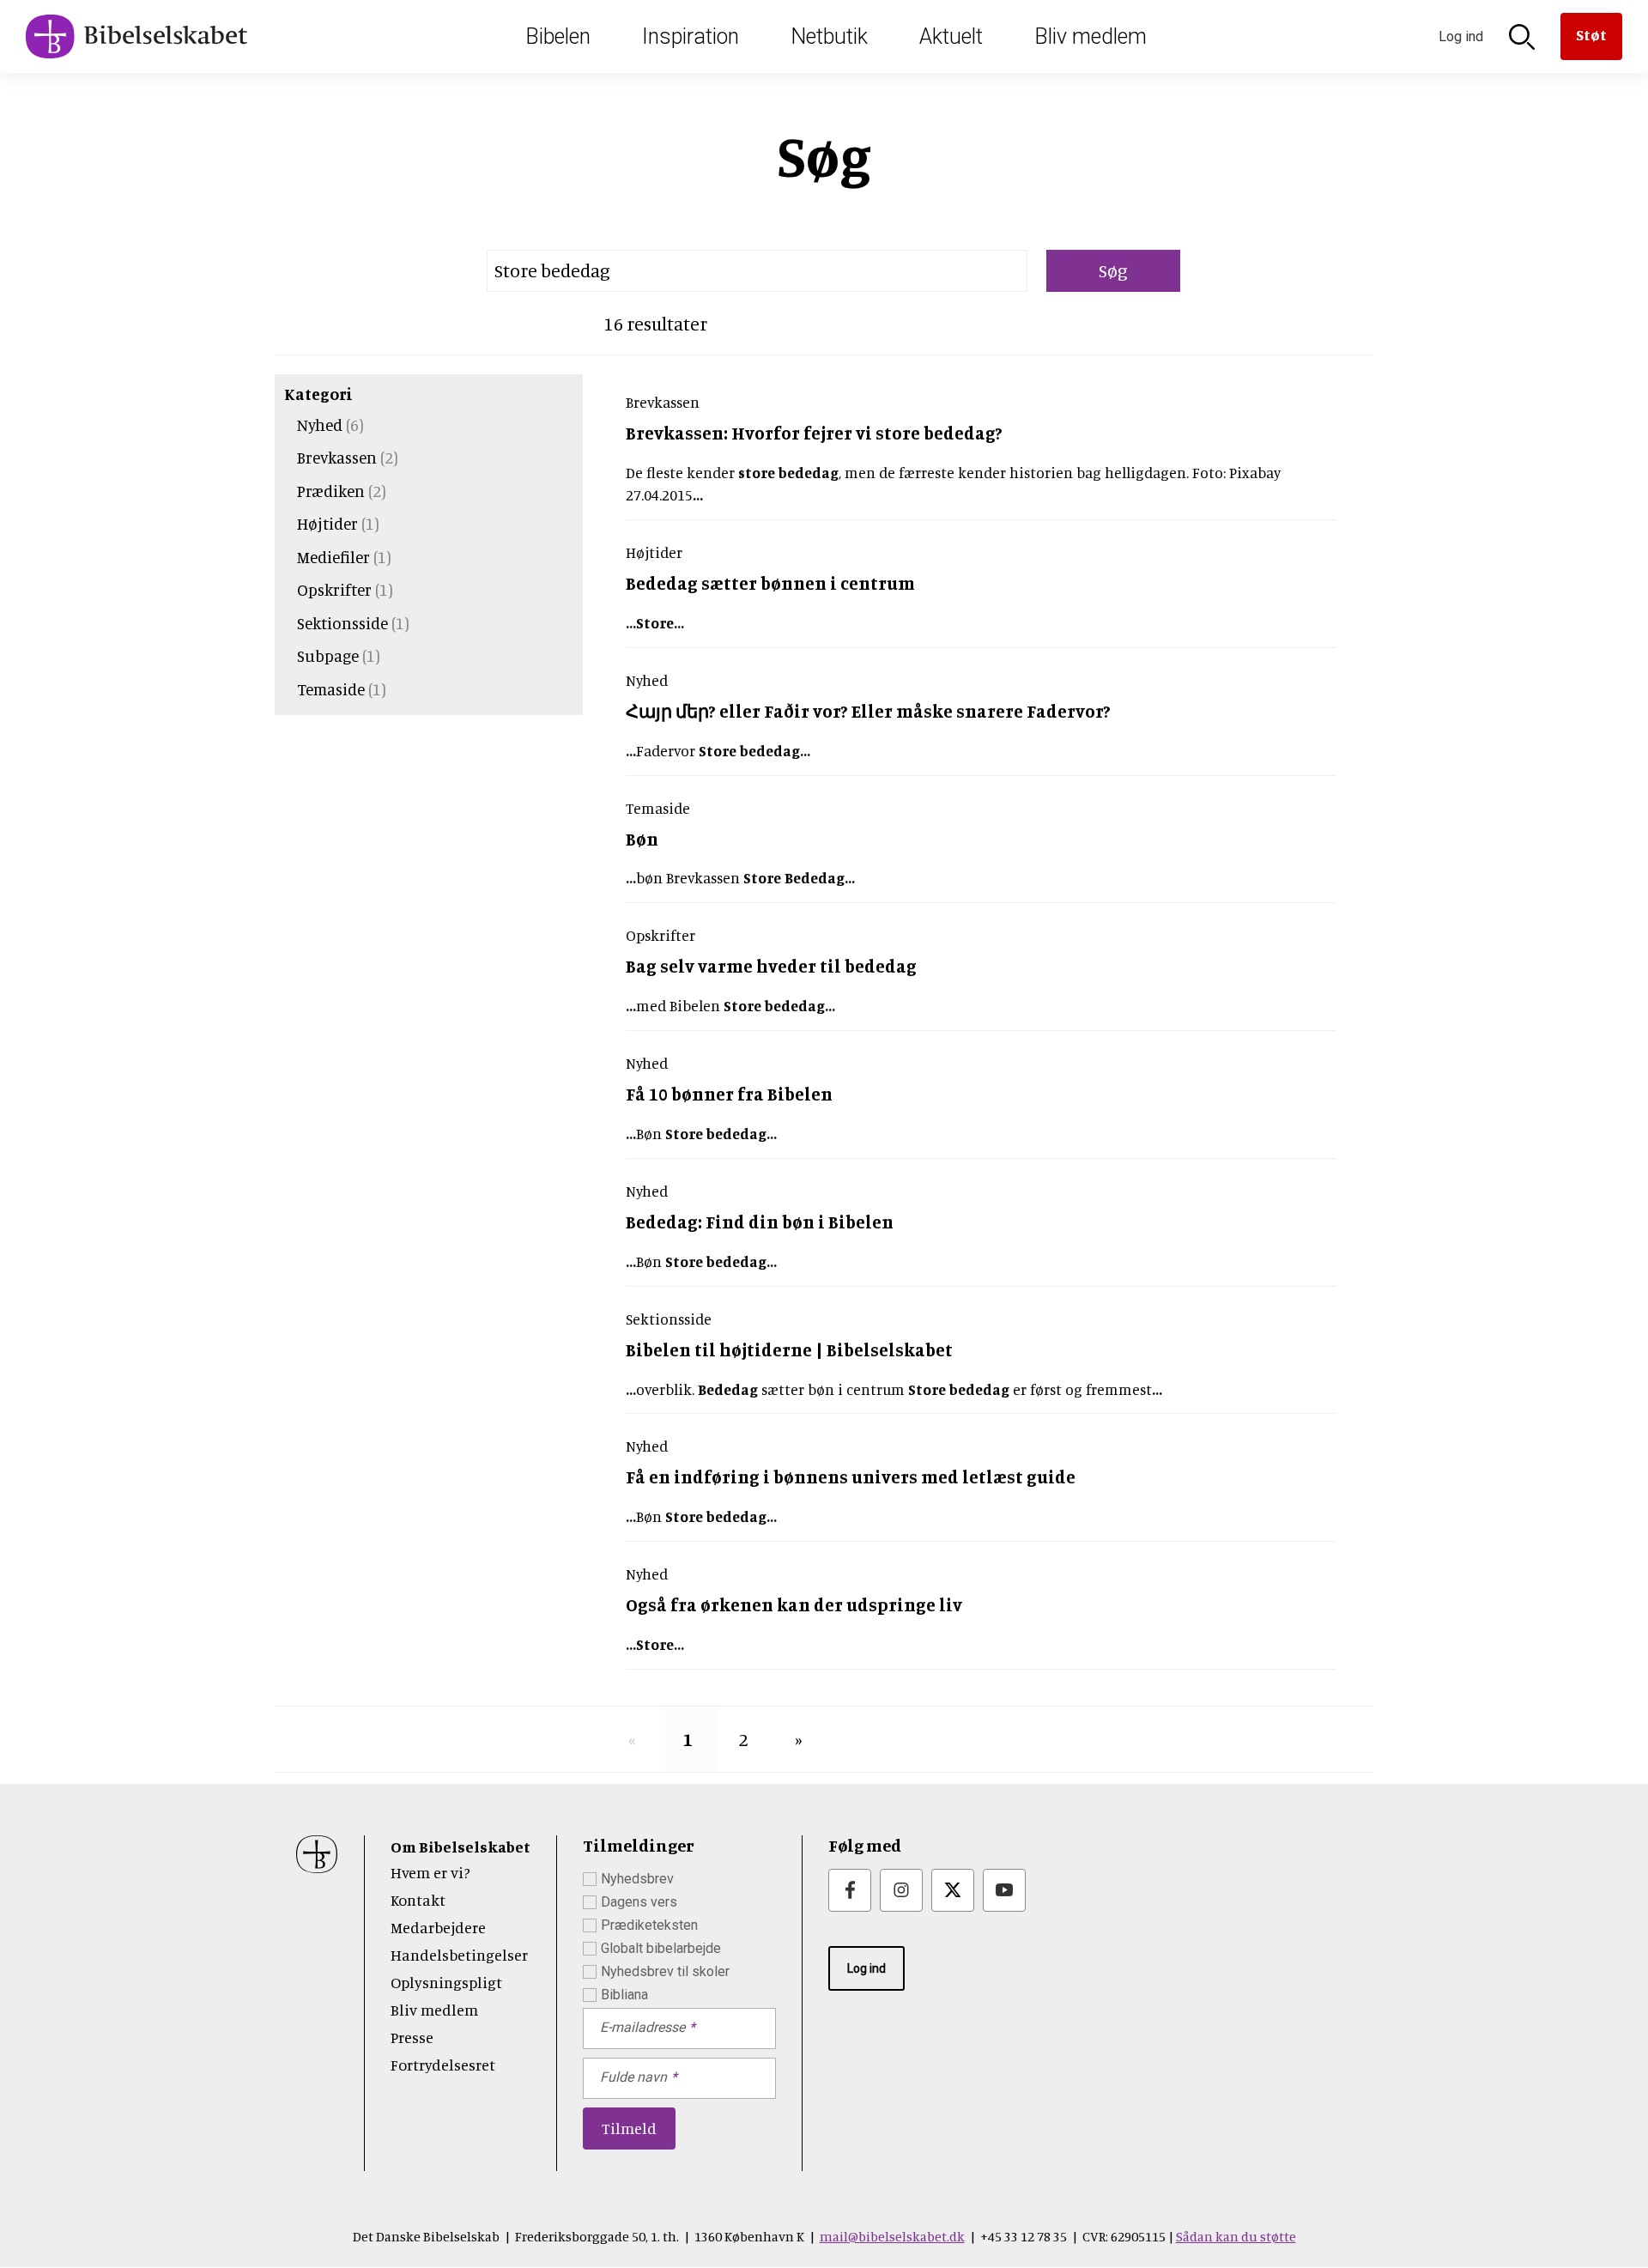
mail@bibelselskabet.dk (892, 2236)
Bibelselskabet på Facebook (850, 1890)
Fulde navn (633, 2077)
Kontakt (418, 1900)
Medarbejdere (438, 1927)
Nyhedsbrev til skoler (665, 1971)
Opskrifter (334, 589)
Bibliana (624, 1995)
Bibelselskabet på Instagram (901, 1890)
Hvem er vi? (430, 1872)
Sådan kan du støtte (1236, 2236)
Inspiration (691, 36)
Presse (412, 2037)
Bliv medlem (1091, 36)
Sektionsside (342, 623)
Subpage (328, 655)
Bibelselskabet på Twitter (953, 1890)
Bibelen (558, 36)
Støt (1591, 34)
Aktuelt (951, 36)
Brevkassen (337, 457)
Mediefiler (333, 557)
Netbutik (829, 36)
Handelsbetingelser (459, 1955)
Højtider (327, 523)
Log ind (866, 1968)
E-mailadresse (642, 2027)
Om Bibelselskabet (460, 1847)
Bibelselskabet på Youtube (1004, 1890)
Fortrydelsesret (443, 2065)
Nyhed (320, 424)
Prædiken (331, 491)
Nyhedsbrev (637, 1879)
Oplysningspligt (446, 1982)
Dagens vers (639, 1902)
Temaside (331, 689)
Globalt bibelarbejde (661, 1948)
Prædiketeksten (649, 1925)
